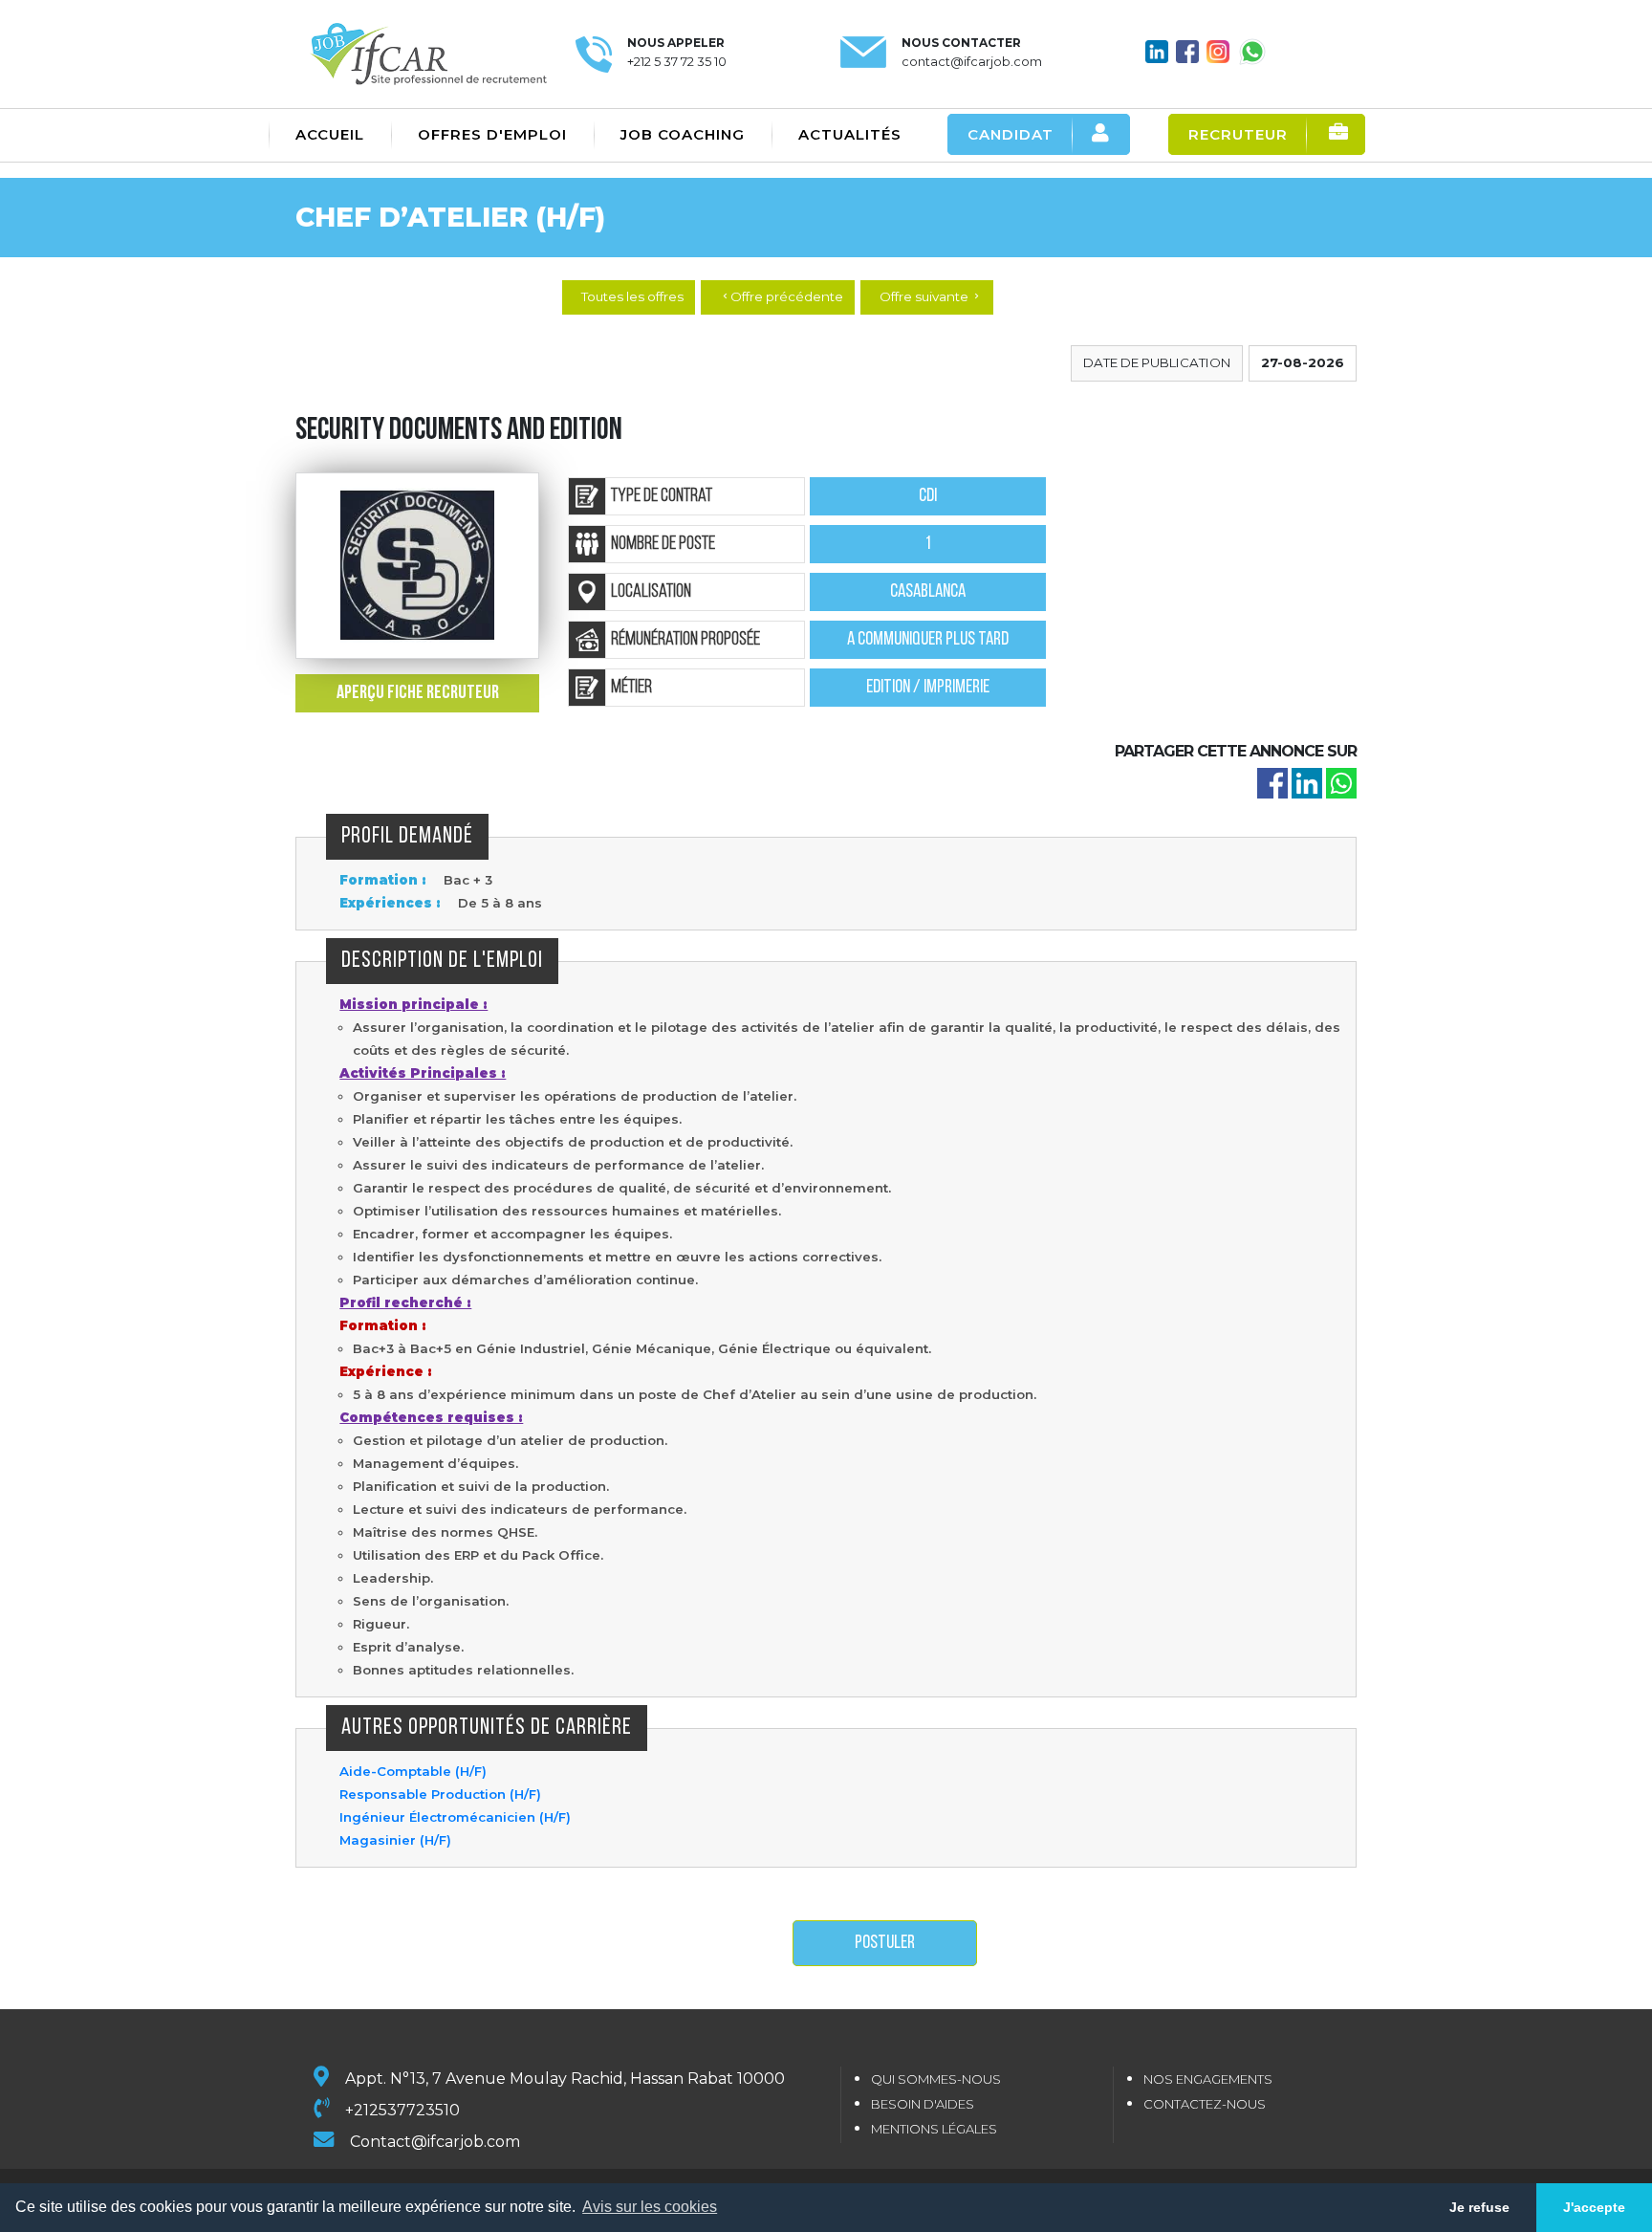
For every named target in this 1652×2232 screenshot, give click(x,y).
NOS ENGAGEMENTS (1208, 2079)
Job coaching (683, 134)
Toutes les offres (632, 296)
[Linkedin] (1307, 782)
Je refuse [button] (1479, 2207)
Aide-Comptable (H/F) (413, 1771)
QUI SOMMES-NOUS (936, 2079)
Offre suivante (931, 296)
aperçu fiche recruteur (418, 693)
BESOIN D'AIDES (923, 2104)
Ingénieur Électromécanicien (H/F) (455, 1817)
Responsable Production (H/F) (440, 1794)
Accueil (330, 134)
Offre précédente (782, 296)
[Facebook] (1272, 782)
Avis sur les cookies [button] (650, 2207)
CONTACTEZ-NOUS (1205, 2104)
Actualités (850, 134)
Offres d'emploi (492, 134)
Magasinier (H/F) (395, 1840)
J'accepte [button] (1594, 2207)
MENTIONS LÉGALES (934, 2129)
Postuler (885, 1943)
